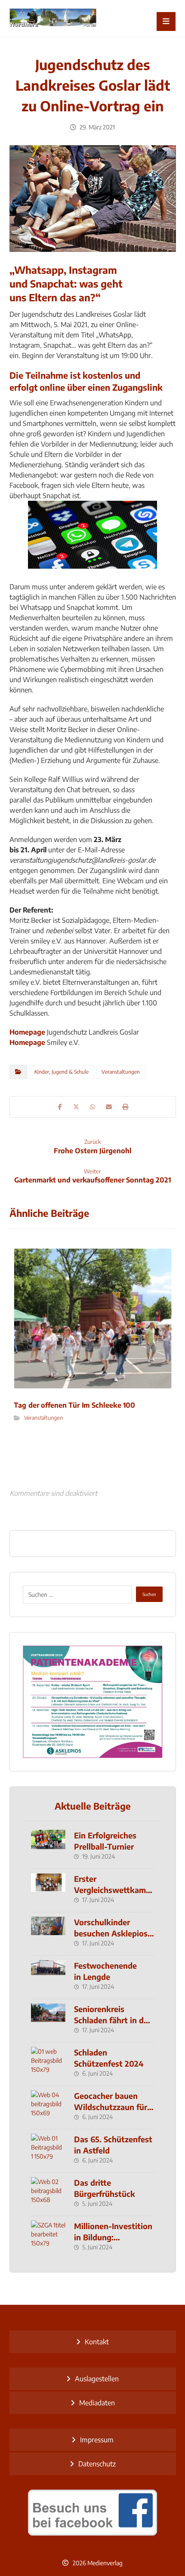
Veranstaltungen (121, 1072)
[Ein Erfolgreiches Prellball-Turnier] (48, 1847)
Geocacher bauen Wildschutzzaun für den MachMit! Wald (111, 2106)
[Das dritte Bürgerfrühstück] (48, 2194)
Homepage (27, 1032)
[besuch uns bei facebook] (93, 2512)
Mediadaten (97, 2403)
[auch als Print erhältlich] (53, 18)
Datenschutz (97, 2464)
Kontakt (97, 2342)
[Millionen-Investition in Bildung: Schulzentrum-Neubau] (48, 2238)
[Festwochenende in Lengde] (48, 1977)
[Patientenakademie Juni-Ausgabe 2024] (93, 1702)
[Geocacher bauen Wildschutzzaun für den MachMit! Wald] (48, 2107)
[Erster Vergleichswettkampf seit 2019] (48, 1890)
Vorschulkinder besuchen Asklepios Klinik (111, 1933)
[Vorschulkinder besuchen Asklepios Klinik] (48, 1934)
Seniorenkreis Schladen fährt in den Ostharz (113, 2020)
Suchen (149, 1594)
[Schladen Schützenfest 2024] (48, 2064)
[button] (166, 21)
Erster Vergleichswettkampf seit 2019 (114, 1889)
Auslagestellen (97, 2379)
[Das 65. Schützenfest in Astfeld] (48, 2151)
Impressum (97, 2440)
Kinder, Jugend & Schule (62, 1072)
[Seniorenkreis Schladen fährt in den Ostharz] (48, 2021)
